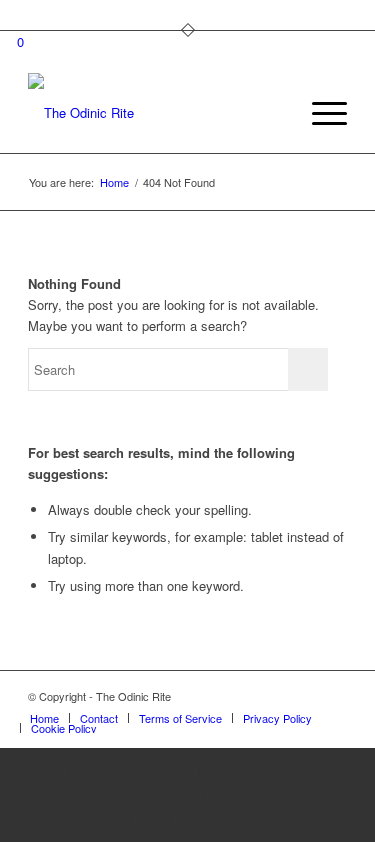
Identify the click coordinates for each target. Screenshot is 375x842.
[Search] (272, 113)
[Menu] (319, 113)
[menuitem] (272, 113)
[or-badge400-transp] (155, 113)
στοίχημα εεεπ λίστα (187, 794)
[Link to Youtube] (332, 696)
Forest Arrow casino (188, 819)
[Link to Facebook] (302, 696)
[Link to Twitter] (272, 696)
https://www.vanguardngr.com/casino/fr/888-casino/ (187, 769)
